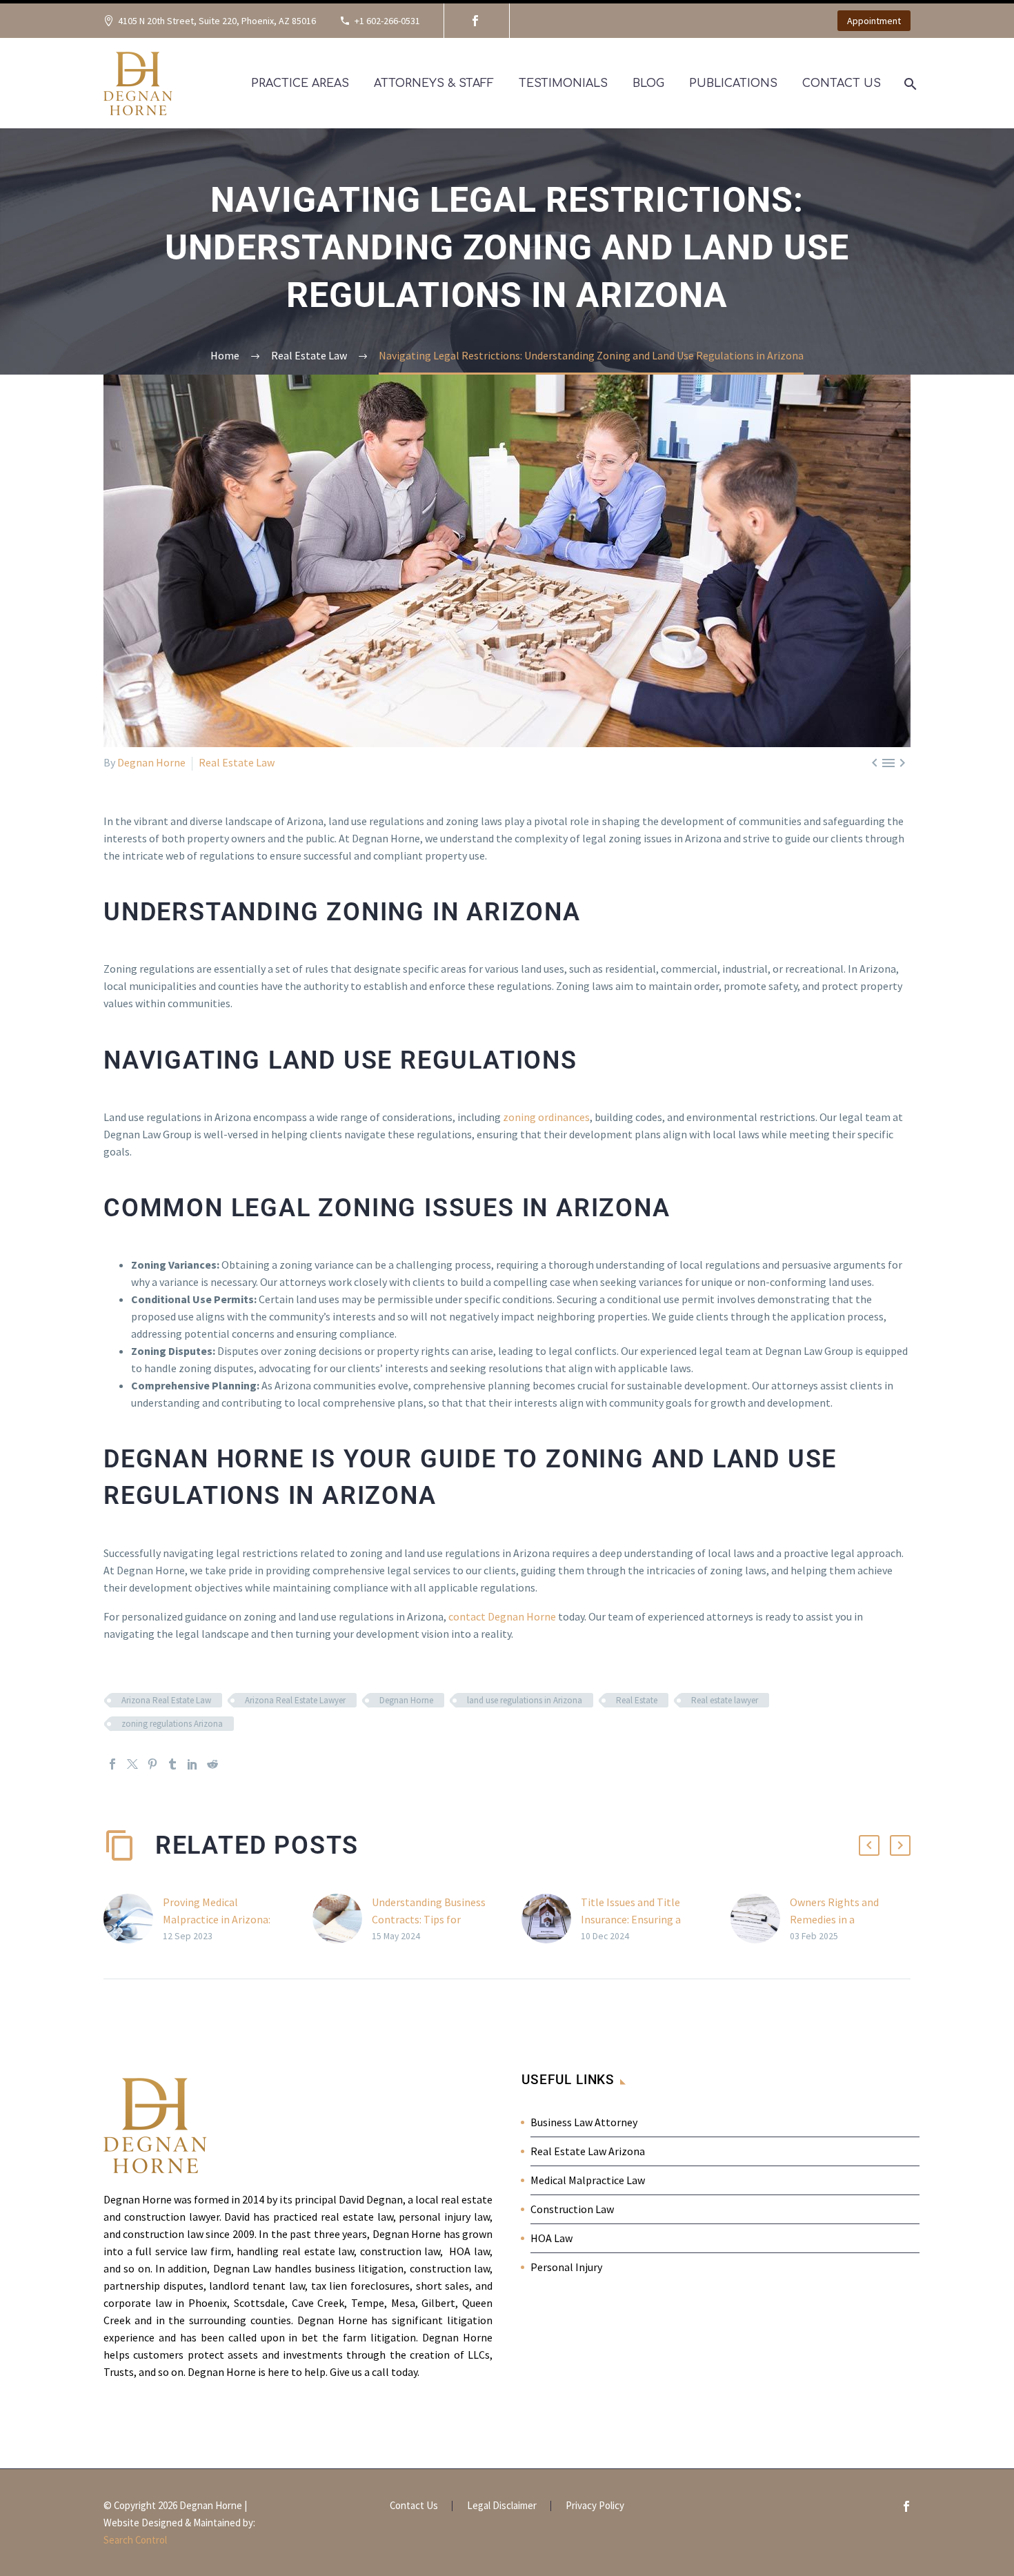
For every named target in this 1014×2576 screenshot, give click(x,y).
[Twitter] (132, 1764)
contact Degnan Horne (502, 1616)
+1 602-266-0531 (387, 21)
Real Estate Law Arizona (588, 2151)
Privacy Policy (595, 2506)
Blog (648, 83)
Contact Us (842, 83)
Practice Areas (300, 83)
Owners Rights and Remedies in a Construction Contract (844, 1919)
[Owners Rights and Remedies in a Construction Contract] (760, 1919)
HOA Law (551, 2238)
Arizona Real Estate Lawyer (295, 1700)
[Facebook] (475, 21)
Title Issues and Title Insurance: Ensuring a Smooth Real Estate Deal (640, 1919)
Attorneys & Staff (434, 83)
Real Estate (637, 1700)
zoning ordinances (546, 1117)
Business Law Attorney (584, 2122)
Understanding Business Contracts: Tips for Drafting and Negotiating (431, 1919)
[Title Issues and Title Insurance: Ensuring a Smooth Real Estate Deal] (551, 1919)
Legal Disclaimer (502, 2506)
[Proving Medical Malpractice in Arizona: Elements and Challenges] (133, 1919)
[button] (869, 1845)
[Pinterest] (152, 1764)
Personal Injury (566, 2267)
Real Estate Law (237, 762)
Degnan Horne (151, 762)
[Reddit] (212, 1764)
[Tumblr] (172, 1764)
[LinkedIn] (192, 1764)
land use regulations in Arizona (525, 1700)
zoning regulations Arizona (172, 1724)
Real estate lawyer (725, 1700)
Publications (733, 83)
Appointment (874, 21)
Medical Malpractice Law (588, 2180)
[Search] (909, 84)
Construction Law (572, 2209)
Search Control (135, 2540)
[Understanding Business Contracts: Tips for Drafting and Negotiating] (342, 1919)
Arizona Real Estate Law (166, 1700)
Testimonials (563, 83)
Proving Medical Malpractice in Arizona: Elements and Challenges (223, 1919)
